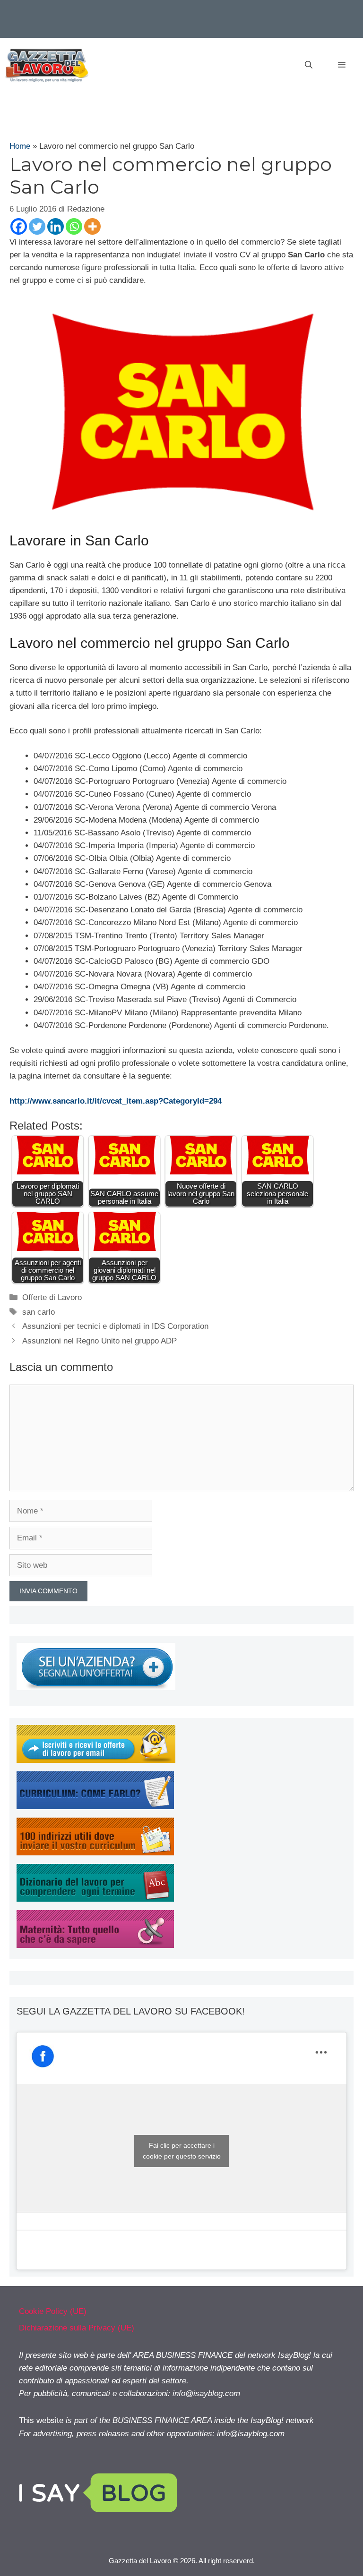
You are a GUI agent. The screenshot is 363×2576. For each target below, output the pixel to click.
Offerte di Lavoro (52, 1297)
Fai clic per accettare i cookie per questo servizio (182, 2151)
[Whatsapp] (74, 226)
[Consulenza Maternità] (95, 1945)
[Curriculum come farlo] (95, 1807)
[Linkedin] (56, 226)
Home (20, 146)
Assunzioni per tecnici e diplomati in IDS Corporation (115, 1326)
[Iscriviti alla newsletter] (96, 1760)
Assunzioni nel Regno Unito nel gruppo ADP (99, 1341)
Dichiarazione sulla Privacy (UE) (77, 2328)
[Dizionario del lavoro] (95, 1899)
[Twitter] (37, 226)
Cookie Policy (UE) (53, 2311)
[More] (92, 226)
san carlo (39, 1312)
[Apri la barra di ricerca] (309, 65)
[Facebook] (19, 226)
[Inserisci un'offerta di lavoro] (96, 1688)
